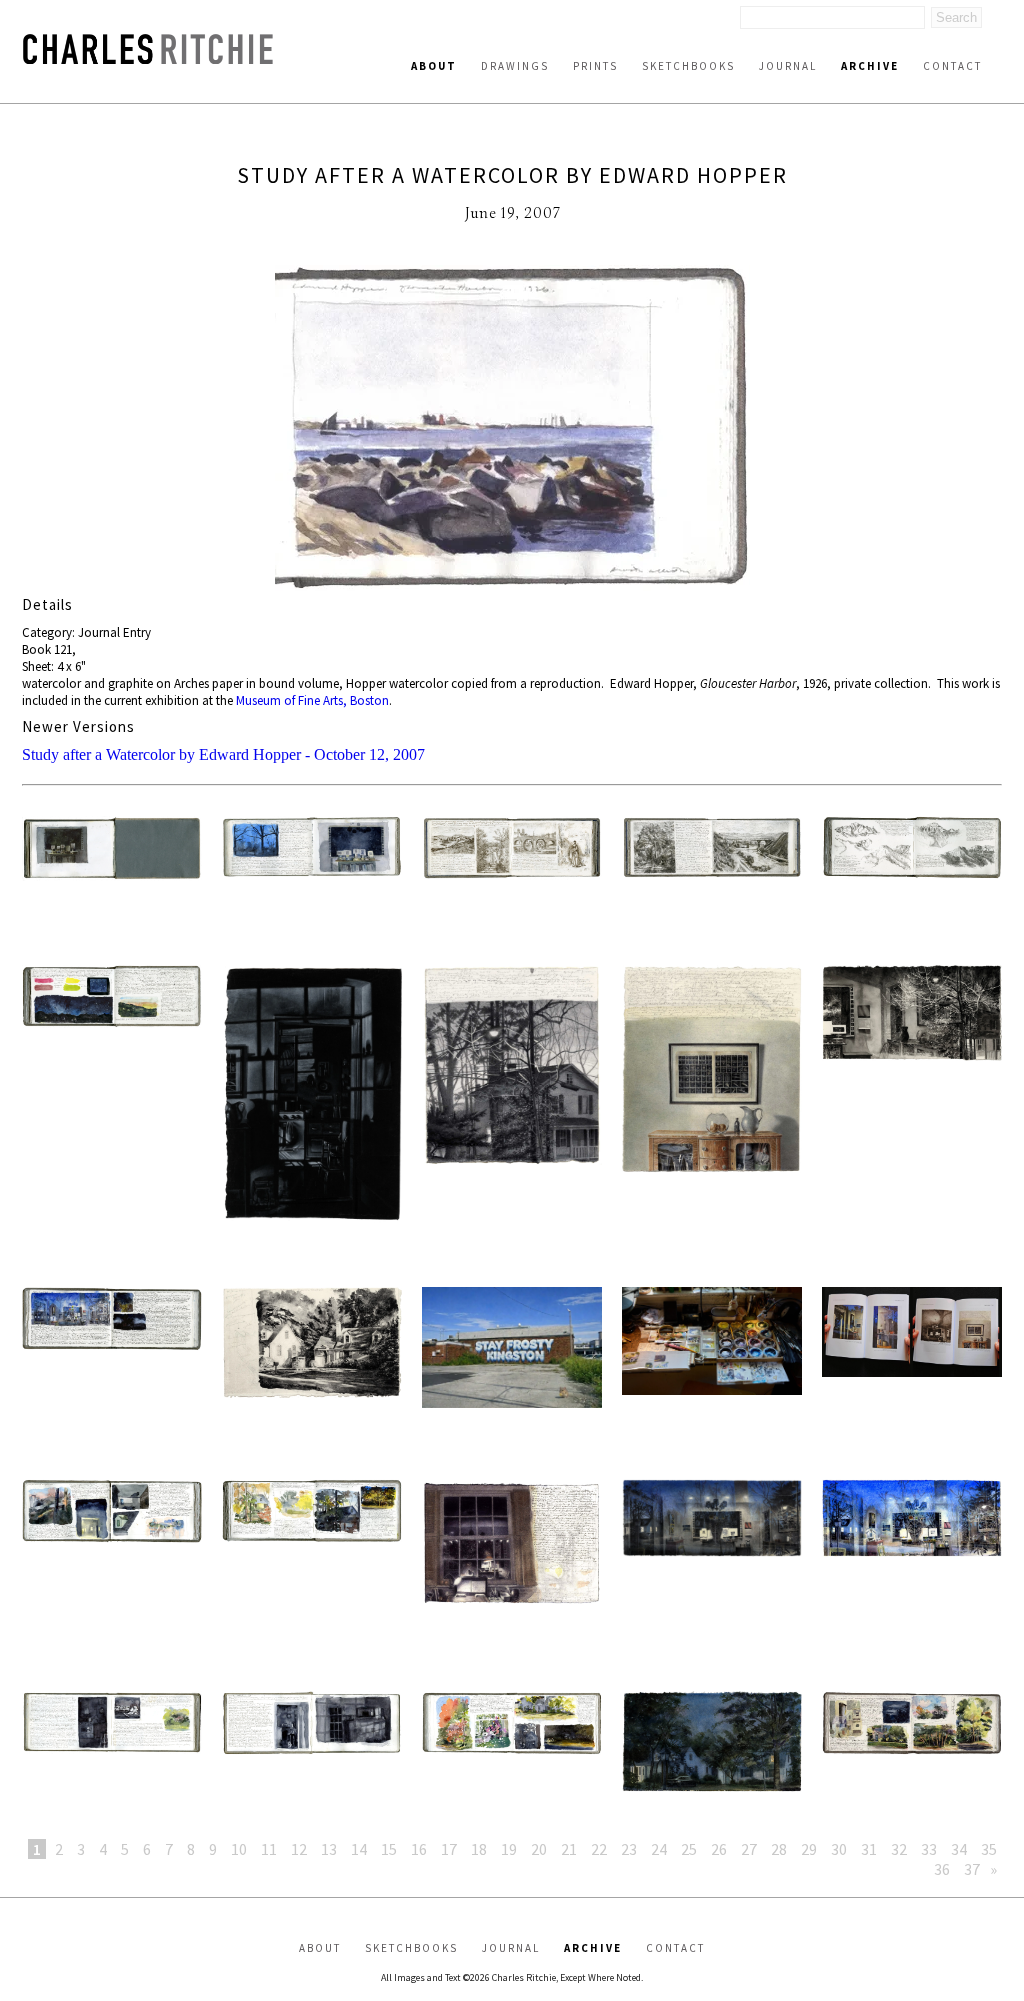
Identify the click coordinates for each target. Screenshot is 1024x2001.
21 (569, 1849)
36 (942, 1869)
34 (959, 1849)
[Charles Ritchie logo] (148, 58)
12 (299, 1849)
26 (719, 1849)
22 (599, 1849)
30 (839, 1849)
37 (972, 1869)
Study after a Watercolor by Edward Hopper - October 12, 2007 (223, 754)
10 (239, 1849)
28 (779, 1849)
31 (869, 1849)
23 (629, 1849)
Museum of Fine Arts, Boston (312, 700)
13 (329, 1849)
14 (359, 1849)
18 (479, 1849)
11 (269, 1849)
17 (449, 1849)
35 (989, 1849)
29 (809, 1849)
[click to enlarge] (512, 430)
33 (929, 1849)
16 (419, 1849)
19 (509, 1849)
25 (689, 1849)
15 (389, 1849)
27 (749, 1849)
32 (899, 1849)
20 (539, 1849)
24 (659, 1849)
